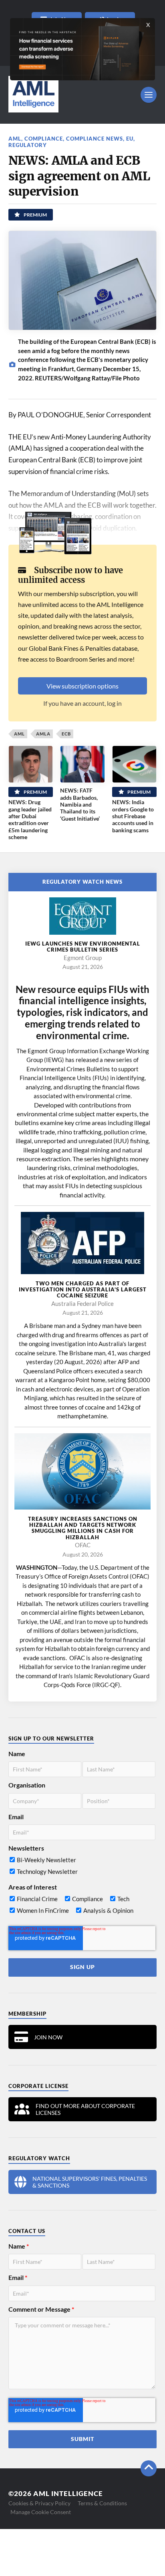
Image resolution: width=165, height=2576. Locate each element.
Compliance (44, 139)
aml (15, 139)
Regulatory (28, 145)
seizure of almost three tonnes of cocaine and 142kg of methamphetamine (83, 1407)
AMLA (43, 734)
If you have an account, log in (82, 703)
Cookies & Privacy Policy (39, 2503)
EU (130, 139)
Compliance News (95, 139)
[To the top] (149, 2468)
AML (19, 734)
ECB (66, 734)
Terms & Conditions (102, 2503)
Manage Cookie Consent (41, 2512)
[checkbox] (82, 1867)
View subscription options (82, 686)
